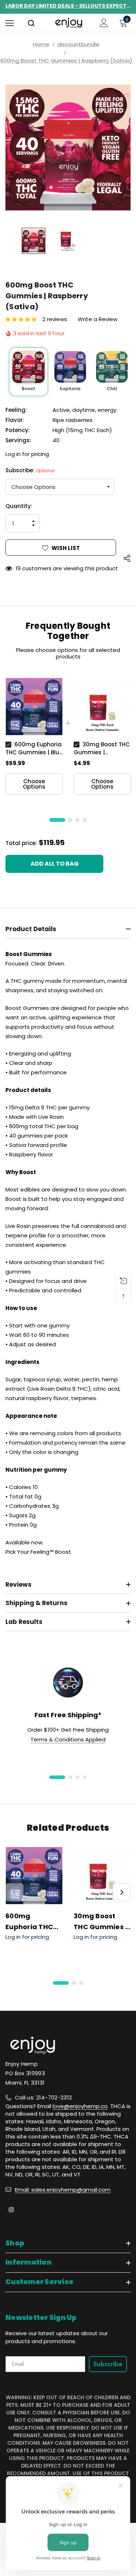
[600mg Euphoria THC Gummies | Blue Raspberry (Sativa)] (70, 367)
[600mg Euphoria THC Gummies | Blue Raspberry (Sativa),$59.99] (34, 1876)
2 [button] (70, 820)
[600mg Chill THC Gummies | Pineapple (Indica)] (112, 367)
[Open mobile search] (31, 24)
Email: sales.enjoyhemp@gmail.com (63, 2190)
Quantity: (19, 506)
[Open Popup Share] (127, 558)
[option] (34, 736)
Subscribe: (30, 470)
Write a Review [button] (98, 319)
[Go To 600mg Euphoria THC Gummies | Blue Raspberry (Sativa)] (34, 707)
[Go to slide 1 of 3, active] (61, 1983)
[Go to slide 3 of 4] (78, 1777)
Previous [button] (15, 1892)
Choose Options (34, 784)
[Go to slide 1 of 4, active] (57, 1777)
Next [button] (121, 1892)
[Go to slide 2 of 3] (74, 1983)
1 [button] (57, 820)
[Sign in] (104, 23)
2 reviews (55, 319)
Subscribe (108, 2364)
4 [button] (85, 820)
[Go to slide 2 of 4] (70, 1777)
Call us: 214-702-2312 (43, 2097)
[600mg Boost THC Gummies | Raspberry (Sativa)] (28, 367)
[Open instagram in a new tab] (11, 2210)
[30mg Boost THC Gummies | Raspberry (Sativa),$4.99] (102, 1876)
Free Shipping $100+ (68, 6)
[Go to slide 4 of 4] (85, 1777)
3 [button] (77, 820)
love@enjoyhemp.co (80, 2106)
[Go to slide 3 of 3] (81, 1983)
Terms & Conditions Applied (68, 1739)
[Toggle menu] (10, 23)
